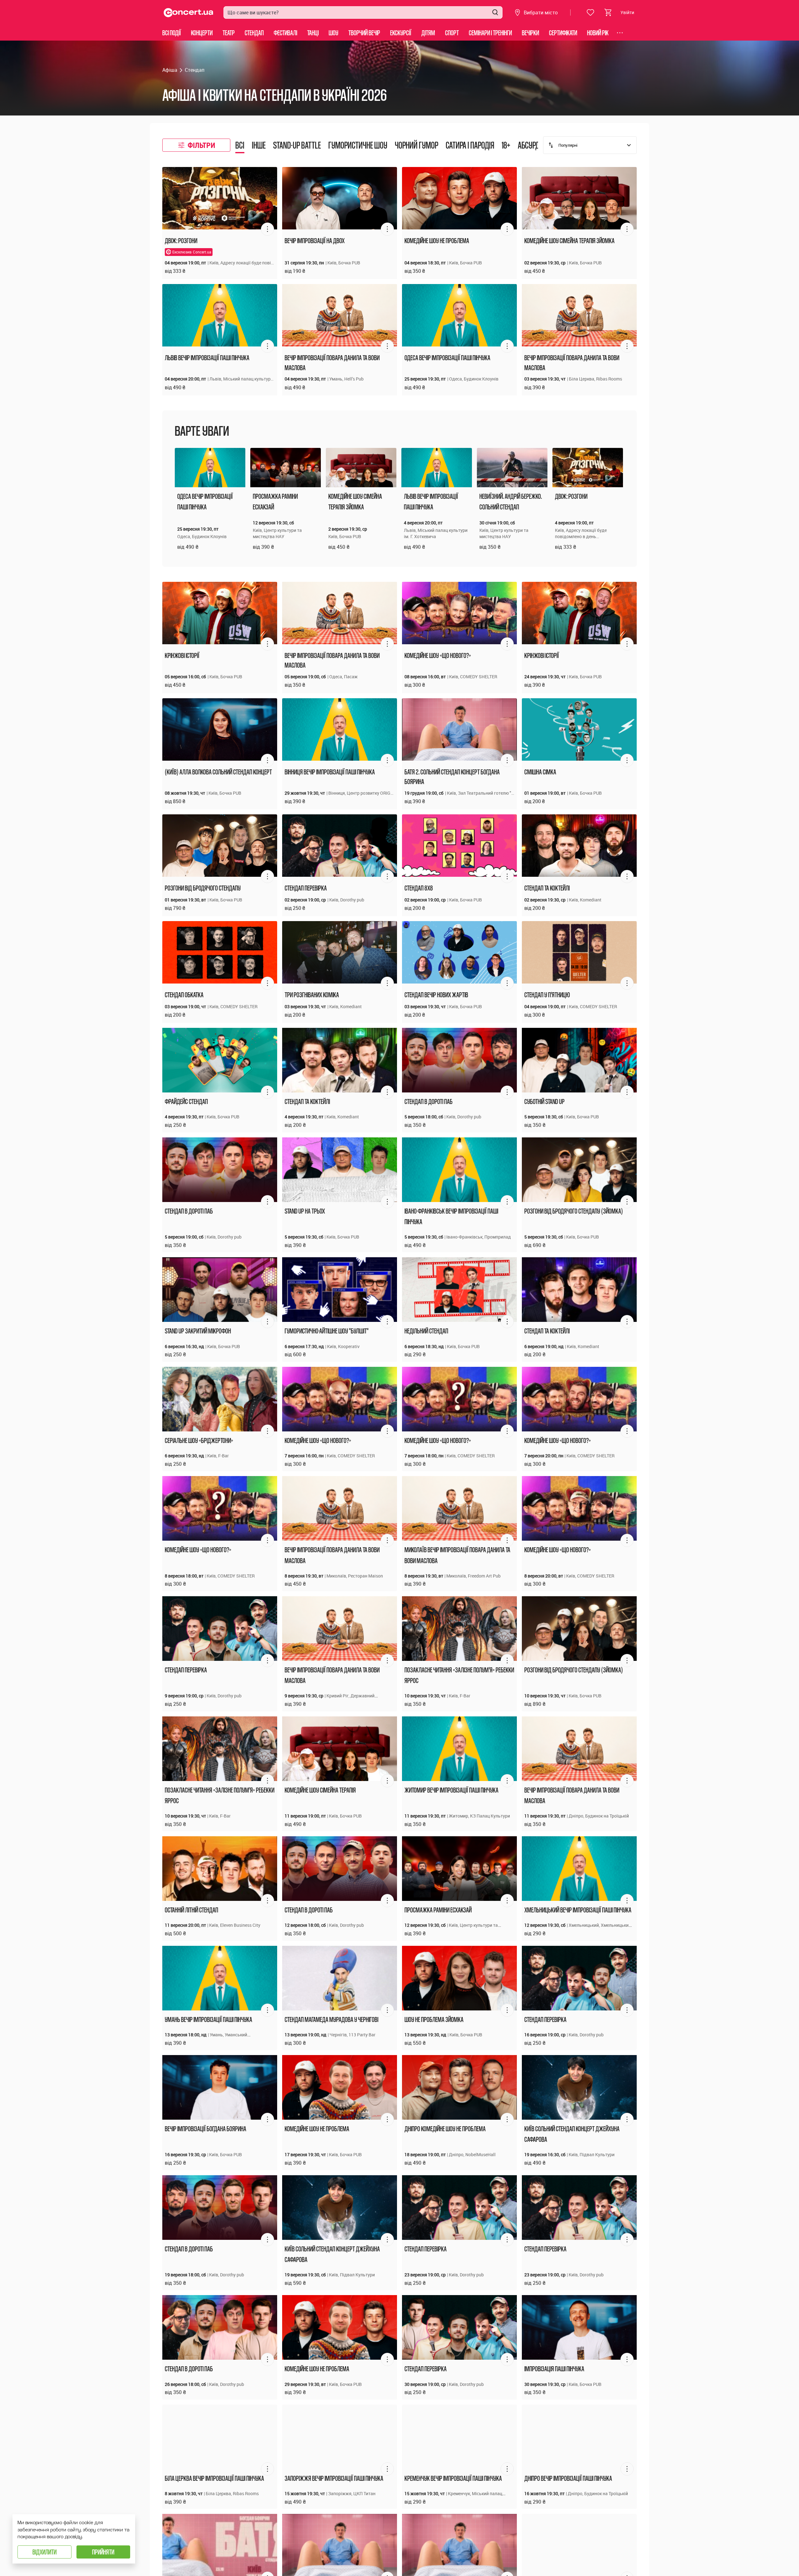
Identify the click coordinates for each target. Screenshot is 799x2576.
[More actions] (267, 229)
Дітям (428, 33)
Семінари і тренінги (490, 33)
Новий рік (598, 33)
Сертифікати (563, 33)
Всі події (172, 33)
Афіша (170, 70)
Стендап (254, 33)
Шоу (333, 33)
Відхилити (44, 2552)
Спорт (452, 33)
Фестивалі (285, 33)
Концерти (202, 33)
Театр (229, 33)
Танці (313, 33)
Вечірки (530, 33)
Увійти (627, 12)
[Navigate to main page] (189, 13)
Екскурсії (401, 33)
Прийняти (103, 2552)
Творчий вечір (364, 33)
